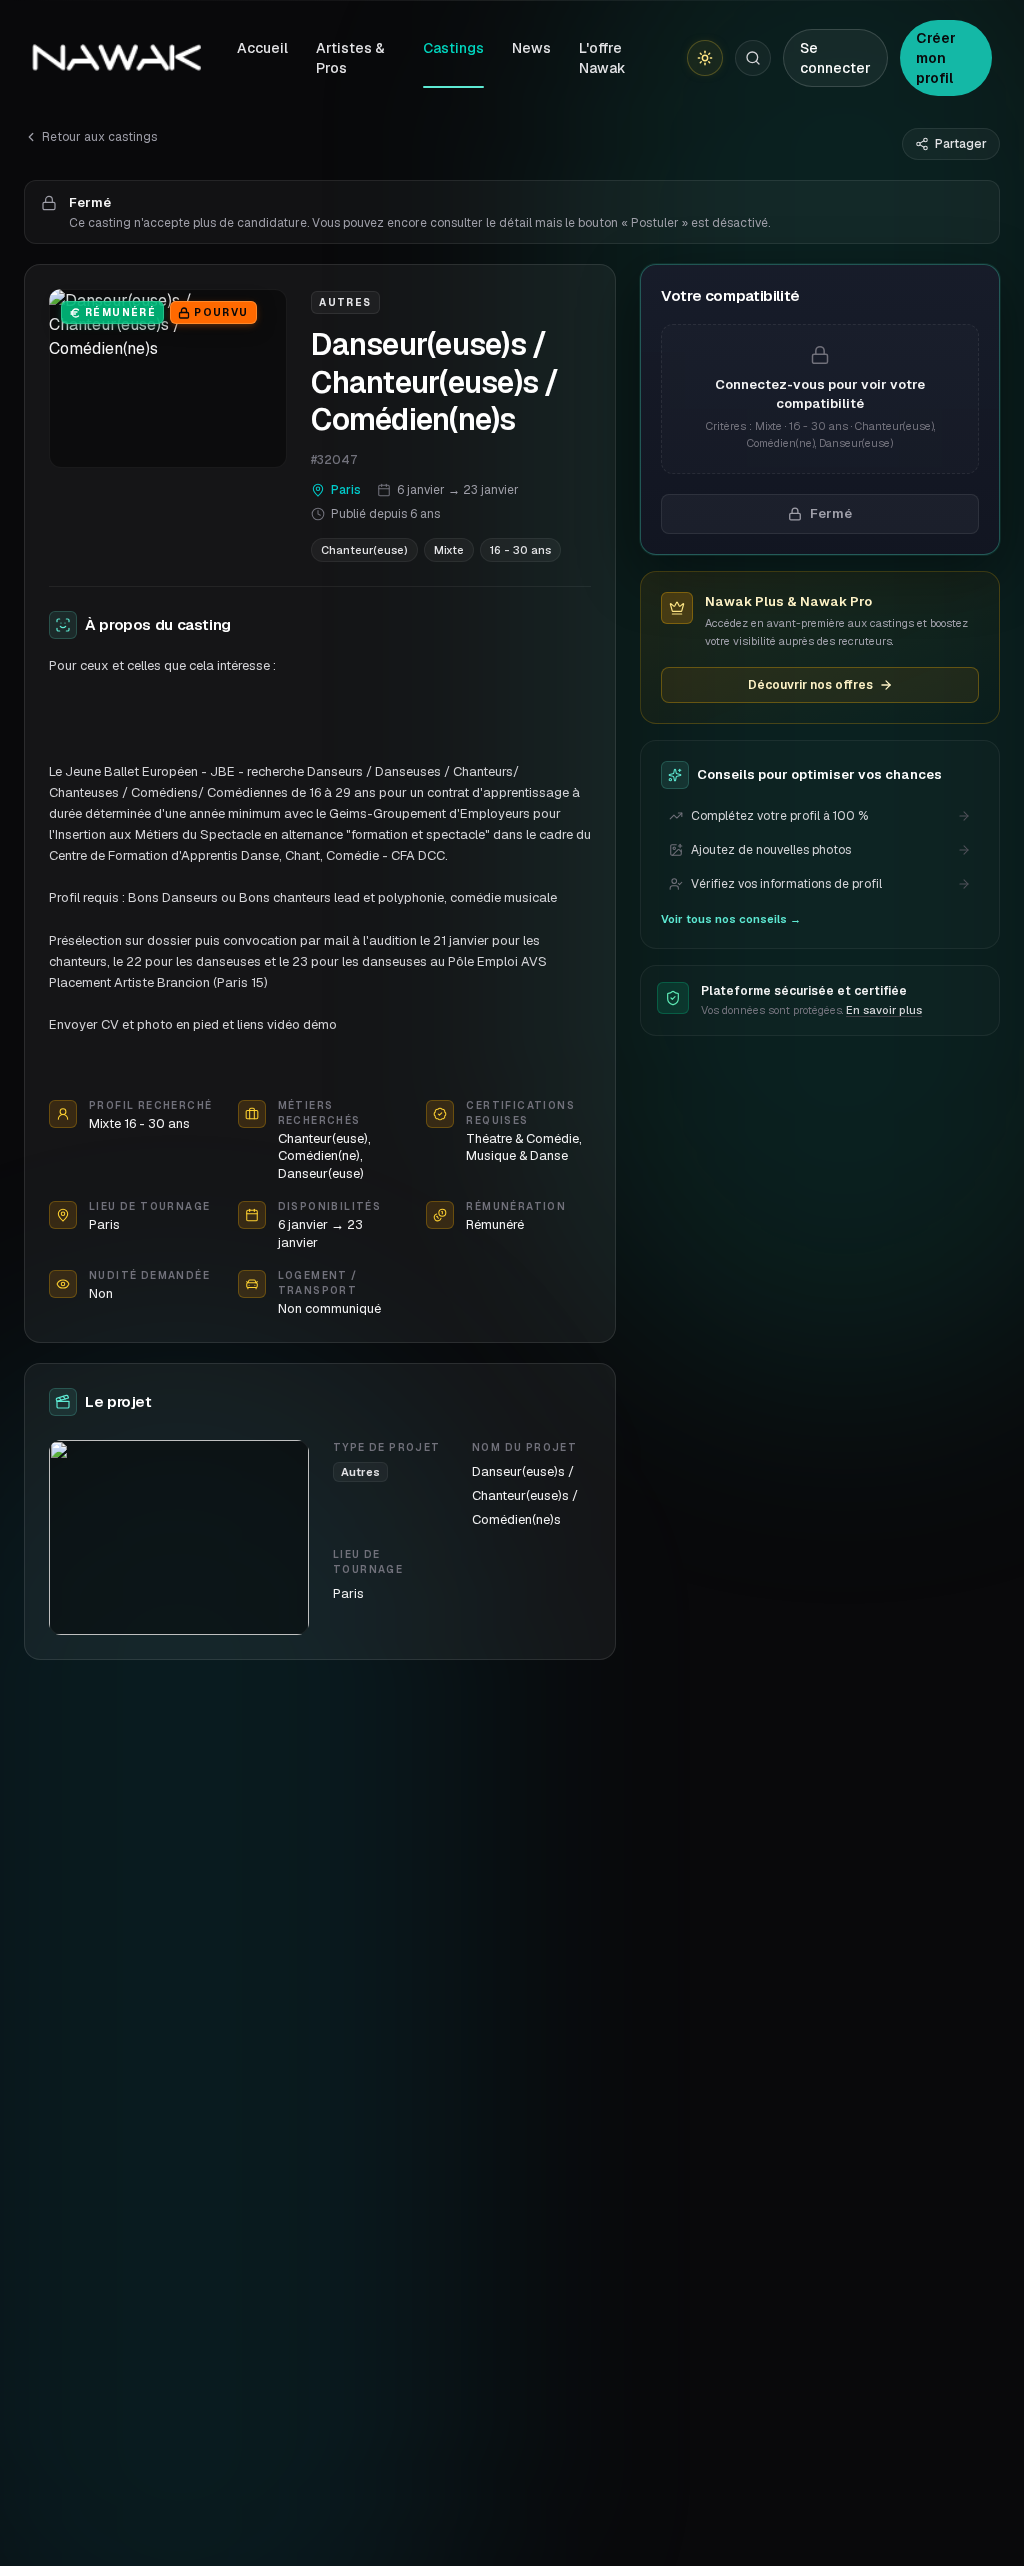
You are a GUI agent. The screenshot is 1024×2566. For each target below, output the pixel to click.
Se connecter (835, 58)
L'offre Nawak (602, 58)
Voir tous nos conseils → (731, 919)
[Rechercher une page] (753, 58)
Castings (453, 48)
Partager (961, 144)
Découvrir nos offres (810, 685)
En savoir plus (884, 1010)
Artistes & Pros (350, 58)
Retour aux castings (99, 137)
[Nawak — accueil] (116, 58)
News (531, 48)
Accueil (262, 48)
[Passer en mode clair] (705, 58)
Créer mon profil (936, 58)
